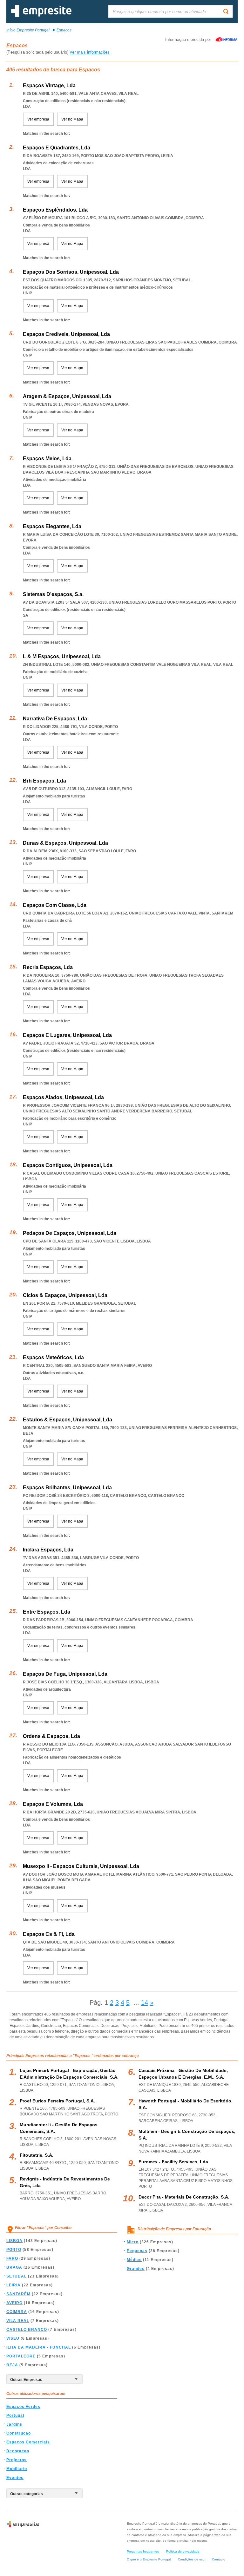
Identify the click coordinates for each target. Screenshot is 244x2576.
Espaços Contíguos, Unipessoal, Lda (68, 1165)
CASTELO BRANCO (27, 2330)
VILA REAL (18, 2321)
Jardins (14, 2424)
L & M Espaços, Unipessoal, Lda (62, 656)
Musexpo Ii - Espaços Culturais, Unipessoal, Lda (81, 1866)
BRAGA (14, 2267)
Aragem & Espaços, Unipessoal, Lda (67, 396)
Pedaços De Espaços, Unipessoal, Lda (70, 1233)
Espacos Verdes (23, 2407)
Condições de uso (191, 2559)
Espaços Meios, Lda (47, 459)
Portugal (15, 2415)
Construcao (19, 2433)
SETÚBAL (17, 2276)
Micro (133, 2242)
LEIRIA (14, 2285)
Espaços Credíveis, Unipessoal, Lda (66, 334)
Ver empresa (38, 119)
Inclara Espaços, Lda (48, 1550)
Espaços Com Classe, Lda (55, 905)
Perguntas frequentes (143, 2551)
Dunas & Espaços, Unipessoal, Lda (65, 843)
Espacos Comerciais (28, 2442)
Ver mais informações (90, 52)
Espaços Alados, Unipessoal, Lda (63, 1097)
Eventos (15, 2478)
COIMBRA (17, 2312)
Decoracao (18, 2451)
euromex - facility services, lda (173, 2162)
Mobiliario (17, 2469)
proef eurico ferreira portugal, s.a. (57, 2101)
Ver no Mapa (72, 119)
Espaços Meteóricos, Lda (53, 1357)
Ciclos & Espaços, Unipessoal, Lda (65, 1295)
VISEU (13, 2338)
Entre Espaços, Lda (47, 1612)
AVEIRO (14, 2303)
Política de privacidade (183, 2551)
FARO (12, 2258)
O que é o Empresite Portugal (149, 2559)
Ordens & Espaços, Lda (51, 1736)
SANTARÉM (18, 2294)
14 (145, 2002)
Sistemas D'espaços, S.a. (53, 594)
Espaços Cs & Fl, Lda (49, 1934)
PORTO (14, 2250)
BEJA (12, 2365)
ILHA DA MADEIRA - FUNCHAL (39, 2347)
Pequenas (137, 2251)
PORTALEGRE (21, 2356)
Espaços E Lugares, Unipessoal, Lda (67, 1035)
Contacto (219, 2559)
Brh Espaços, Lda (44, 781)
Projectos (17, 2460)
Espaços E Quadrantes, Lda (57, 148)
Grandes (136, 2269)
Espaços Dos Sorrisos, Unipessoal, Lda (71, 272)
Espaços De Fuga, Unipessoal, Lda (65, 1674)
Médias (134, 2260)
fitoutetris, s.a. (37, 2155)
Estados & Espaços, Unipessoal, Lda (68, 1420)
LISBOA (14, 2241)
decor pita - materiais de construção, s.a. (184, 2197)
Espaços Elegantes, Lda (52, 526)
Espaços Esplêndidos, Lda (55, 210)
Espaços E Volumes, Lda (53, 1804)
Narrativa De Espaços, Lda (55, 719)
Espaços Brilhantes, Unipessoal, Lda (67, 1488)
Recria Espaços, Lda (48, 967)
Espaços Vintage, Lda (49, 85)
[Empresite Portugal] (41, 16)
